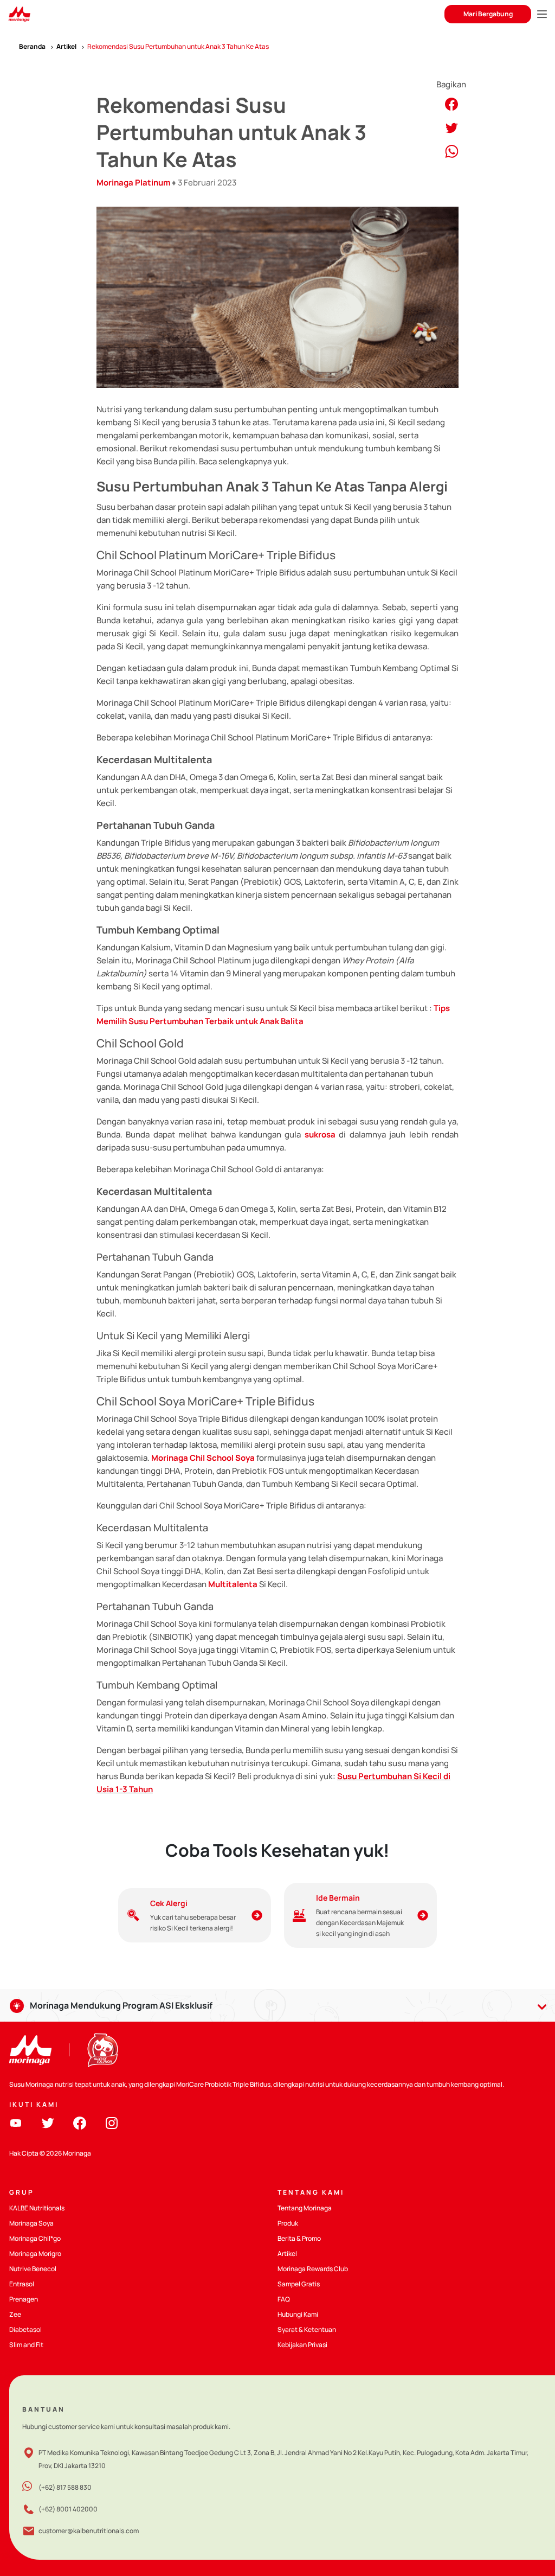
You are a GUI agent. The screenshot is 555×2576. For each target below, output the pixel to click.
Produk (288, 2223)
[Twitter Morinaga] (48, 2122)
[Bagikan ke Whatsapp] (452, 151)
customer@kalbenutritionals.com (89, 2531)
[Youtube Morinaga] (16, 2122)
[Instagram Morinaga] (112, 2122)
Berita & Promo (299, 2238)
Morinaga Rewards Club (313, 2269)
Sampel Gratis (299, 2284)
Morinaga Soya (31, 2223)
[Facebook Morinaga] (80, 2122)
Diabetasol (25, 2329)
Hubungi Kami (298, 2314)
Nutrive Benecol (33, 2269)
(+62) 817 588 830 (65, 2487)
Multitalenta (233, 1584)
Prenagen (24, 2299)
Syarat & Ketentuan (307, 2329)
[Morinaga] (30, 2050)
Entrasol (22, 2284)
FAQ (284, 2299)
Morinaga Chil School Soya (203, 1458)
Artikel (287, 2254)
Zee (15, 2314)
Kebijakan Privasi (302, 2345)
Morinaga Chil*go (35, 2238)
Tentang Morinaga (305, 2208)
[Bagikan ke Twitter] (451, 127)
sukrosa (320, 1134)
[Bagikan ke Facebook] (451, 103)
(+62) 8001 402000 (68, 2509)
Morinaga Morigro (35, 2254)
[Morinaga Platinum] (19, 14)
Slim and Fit (26, 2345)
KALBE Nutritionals (37, 2208)
